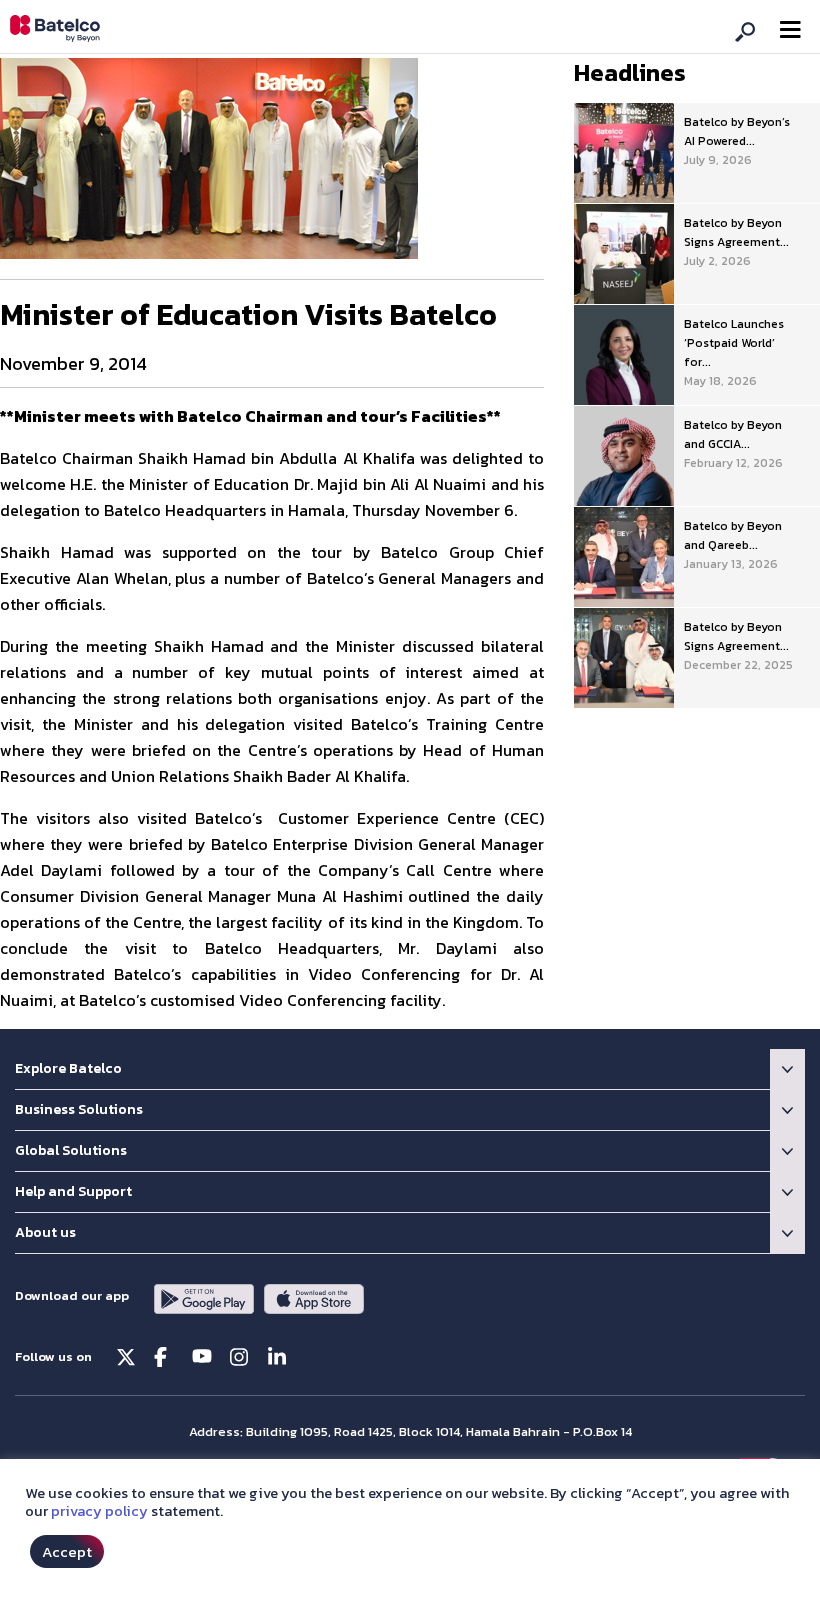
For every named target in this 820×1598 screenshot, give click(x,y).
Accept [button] (67, 1551)
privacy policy (99, 1511)
